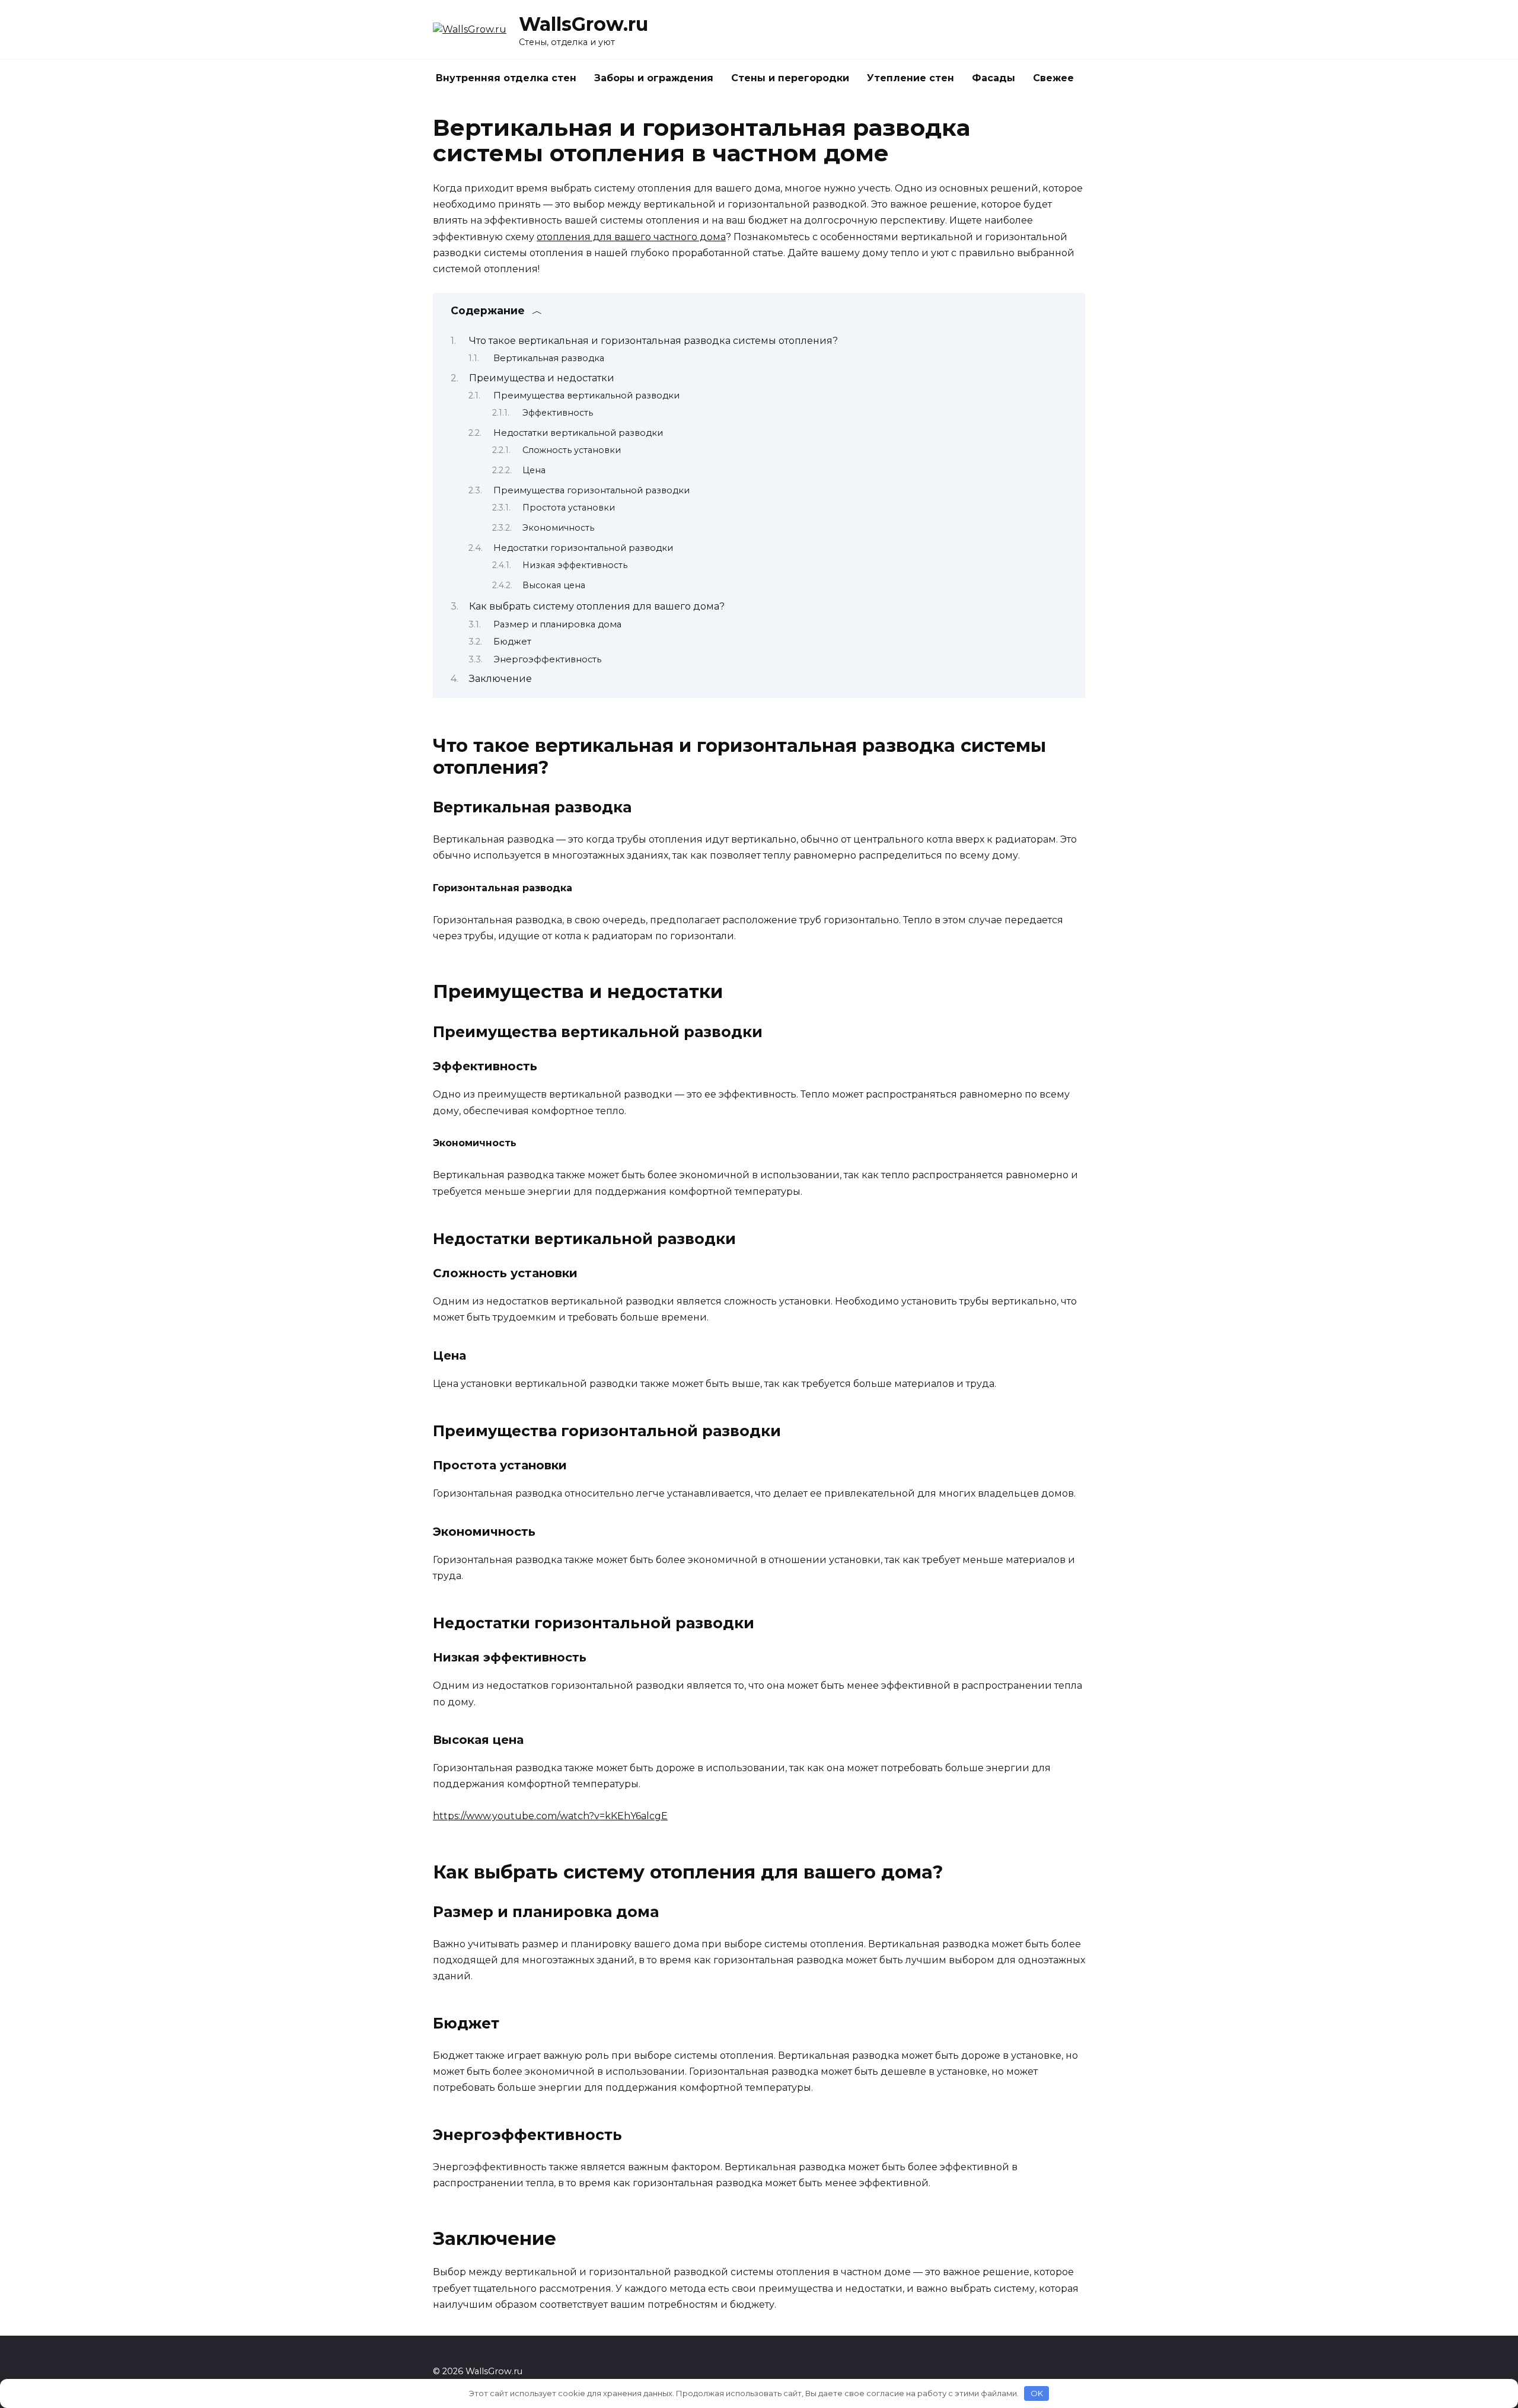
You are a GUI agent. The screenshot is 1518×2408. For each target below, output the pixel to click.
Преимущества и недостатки (542, 378)
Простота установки (569, 508)
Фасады (994, 78)
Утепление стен (911, 78)
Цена (534, 470)
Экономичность (558, 528)
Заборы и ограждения (654, 78)
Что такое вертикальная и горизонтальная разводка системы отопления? (653, 341)
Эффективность (558, 413)
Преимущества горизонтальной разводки (591, 490)
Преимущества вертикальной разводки (586, 396)
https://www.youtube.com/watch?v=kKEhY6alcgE (550, 1816)
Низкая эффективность (575, 565)
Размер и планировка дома (557, 624)
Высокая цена (554, 585)
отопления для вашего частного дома (631, 237)
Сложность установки (572, 450)
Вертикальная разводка (549, 358)
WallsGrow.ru (583, 24)
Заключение (500, 679)
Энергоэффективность (547, 659)
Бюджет (512, 642)
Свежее (1053, 78)
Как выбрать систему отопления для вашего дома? (597, 606)
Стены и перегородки (790, 78)
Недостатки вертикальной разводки (578, 433)
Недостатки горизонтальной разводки (583, 548)
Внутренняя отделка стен (506, 78)
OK (1037, 2393)
